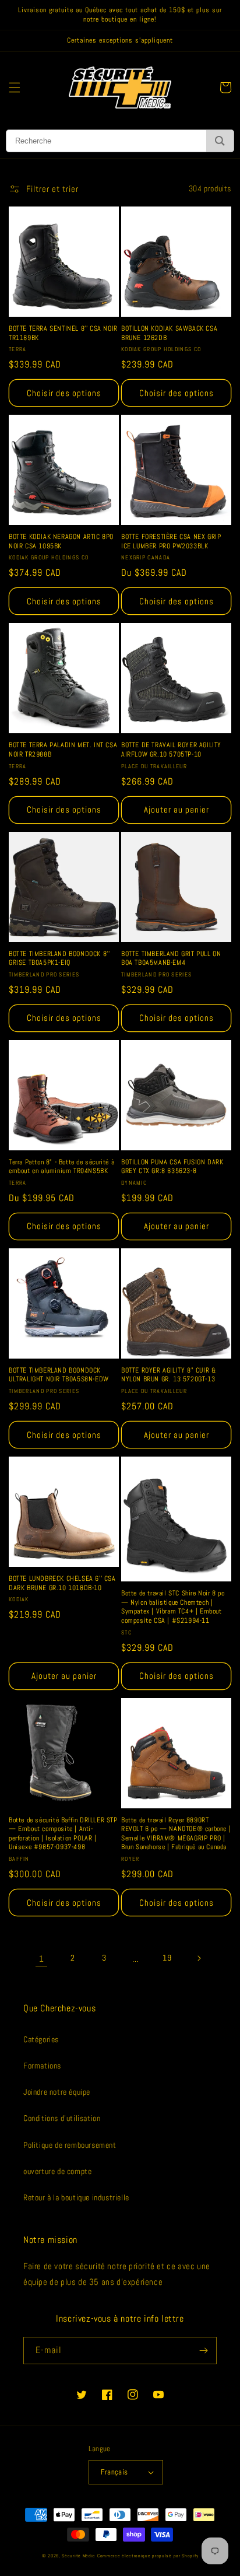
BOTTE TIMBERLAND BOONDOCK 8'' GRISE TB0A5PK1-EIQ (59, 959)
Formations (42, 2066)
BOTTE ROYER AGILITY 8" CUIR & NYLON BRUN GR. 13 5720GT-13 (168, 1375)
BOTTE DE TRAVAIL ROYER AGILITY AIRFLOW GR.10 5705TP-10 (171, 750)
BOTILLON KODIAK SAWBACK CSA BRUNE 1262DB (169, 333)
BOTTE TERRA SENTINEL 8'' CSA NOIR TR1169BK (63, 333)
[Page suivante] (199, 1958)
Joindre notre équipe (57, 2092)
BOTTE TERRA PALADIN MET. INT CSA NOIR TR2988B (63, 750)
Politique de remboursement (70, 2145)
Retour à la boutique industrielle (76, 2197)
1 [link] (42, 1959)
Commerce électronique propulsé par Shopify (148, 2556)
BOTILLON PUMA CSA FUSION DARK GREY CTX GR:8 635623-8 (172, 1167)
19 (167, 1958)
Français (114, 2472)
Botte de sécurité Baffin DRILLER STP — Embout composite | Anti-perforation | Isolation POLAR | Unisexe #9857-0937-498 (63, 1834)
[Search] (220, 141)
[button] (15, 87)
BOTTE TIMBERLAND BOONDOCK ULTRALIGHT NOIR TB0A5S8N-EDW (59, 1375)
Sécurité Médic (79, 2556)
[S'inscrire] (203, 2351)
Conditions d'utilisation (62, 2118)
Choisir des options (64, 393)
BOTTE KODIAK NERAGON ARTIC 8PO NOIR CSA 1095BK (61, 542)
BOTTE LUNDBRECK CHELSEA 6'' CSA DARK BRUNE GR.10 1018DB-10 (62, 1583)
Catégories (41, 2039)
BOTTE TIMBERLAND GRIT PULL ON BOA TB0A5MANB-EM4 (171, 959)
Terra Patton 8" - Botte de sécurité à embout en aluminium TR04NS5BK (61, 1167)
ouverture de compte (57, 2171)
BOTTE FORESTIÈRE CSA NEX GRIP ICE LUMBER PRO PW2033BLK (171, 542)
